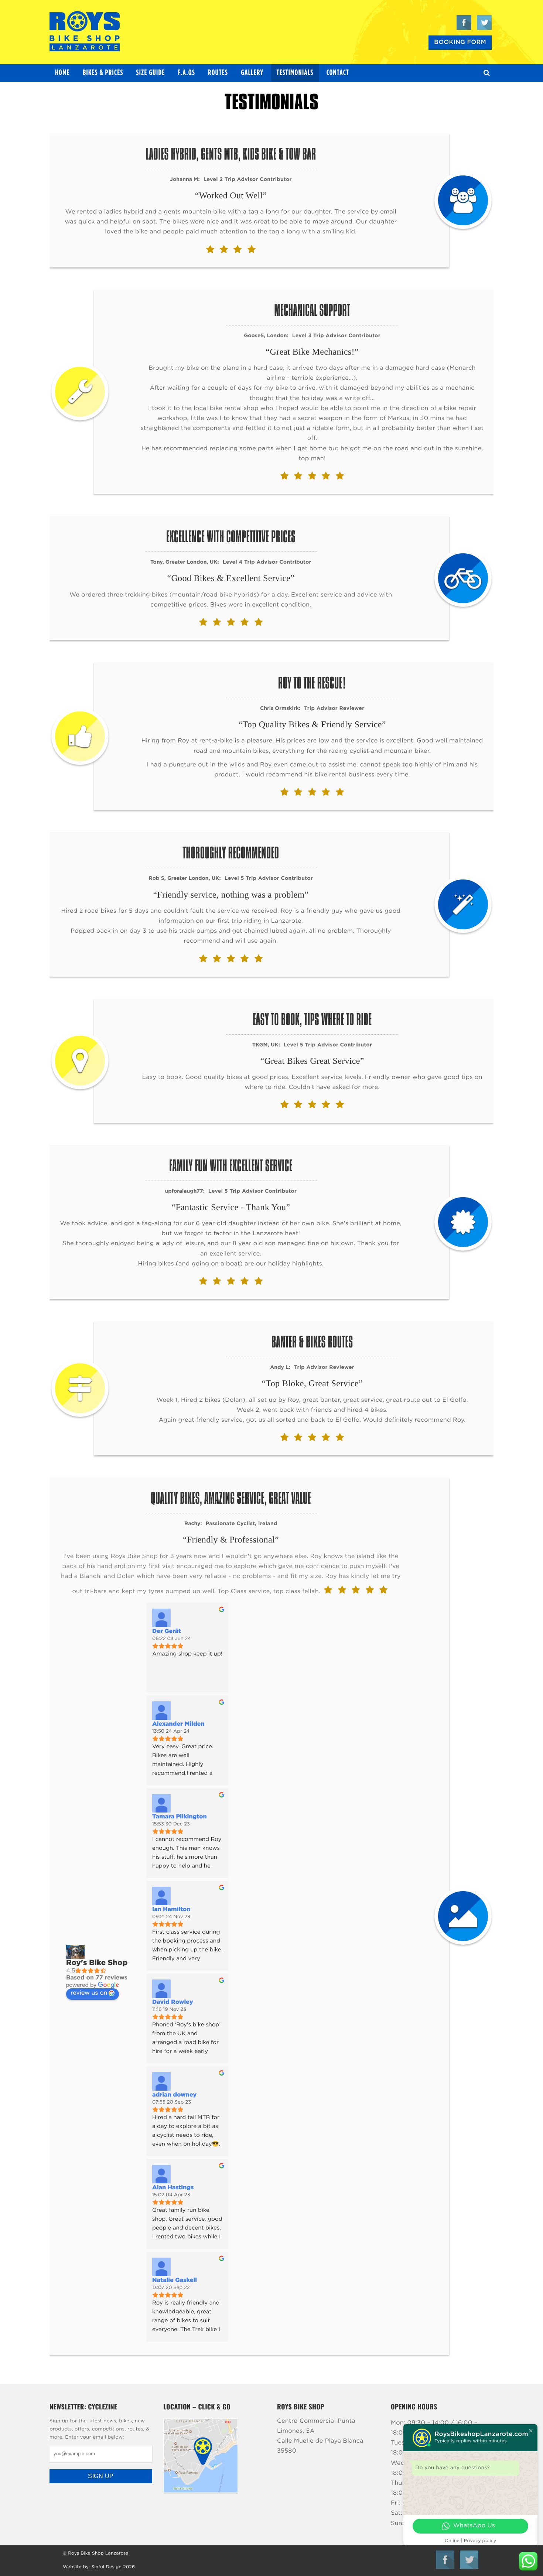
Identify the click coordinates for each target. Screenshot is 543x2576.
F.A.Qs (187, 73)
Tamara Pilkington (180, 1817)
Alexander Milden (178, 1724)
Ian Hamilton (171, 1910)
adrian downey (174, 2095)
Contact (338, 73)
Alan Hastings (173, 2188)
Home (62, 73)
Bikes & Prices (103, 73)
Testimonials (295, 73)
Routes (218, 73)
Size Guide (151, 73)
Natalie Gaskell (175, 2281)
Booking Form (460, 42)
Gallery (252, 73)
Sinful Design (106, 2567)
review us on (89, 1993)
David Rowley (173, 2002)
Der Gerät (167, 1632)
